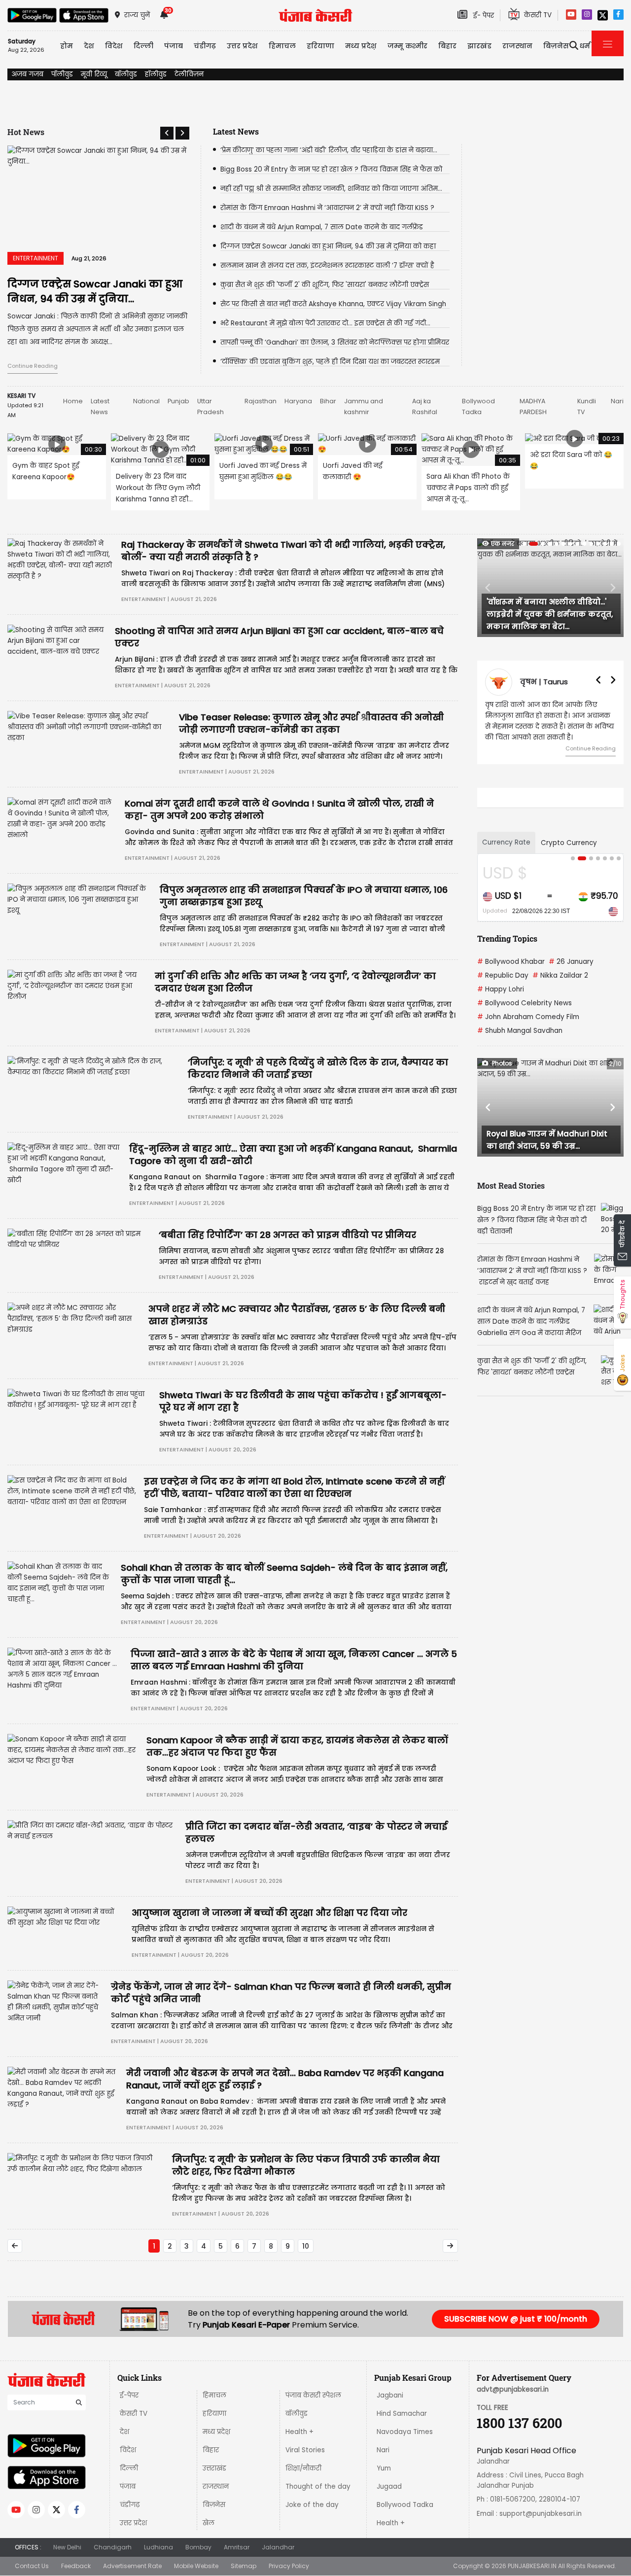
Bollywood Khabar (511, 962)
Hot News (26, 132)
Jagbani (390, 2395)
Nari (617, 401)
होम (67, 46)
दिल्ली (143, 46)
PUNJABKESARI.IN (532, 2566)
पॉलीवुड (62, 74)
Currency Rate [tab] (506, 842)
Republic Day (503, 975)
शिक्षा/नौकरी (303, 2468)
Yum (384, 2468)
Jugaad (389, 2487)
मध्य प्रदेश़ (361, 46)
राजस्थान (216, 2487)
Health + (299, 2432)
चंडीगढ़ (130, 2505)
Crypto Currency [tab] (569, 843)
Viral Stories (305, 2450)
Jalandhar (278, 2547)
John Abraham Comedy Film (528, 1017)
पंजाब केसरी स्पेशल (313, 2395)
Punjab (178, 401)
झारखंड (479, 46)
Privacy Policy (289, 2566)
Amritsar (237, 2547)
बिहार (447, 46)
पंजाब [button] (174, 46)
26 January (571, 962)
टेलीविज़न (189, 74)
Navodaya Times (405, 2432)
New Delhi (67, 2547)
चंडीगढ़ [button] (205, 46)
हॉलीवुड (156, 74)
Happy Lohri (501, 989)
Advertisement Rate (132, 2566)
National (146, 401)
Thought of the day (318, 2487)
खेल (209, 2523)
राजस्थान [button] (517, 46)
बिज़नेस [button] (556, 46)
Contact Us (32, 2566)
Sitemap (244, 2566)
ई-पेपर (129, 2395)
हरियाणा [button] (320, 46)
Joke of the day (312, 2505)
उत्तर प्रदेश (242, 46)
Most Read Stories (511, 1185)
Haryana (298, 401)
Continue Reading (33, 366)
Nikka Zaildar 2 (560, 975)
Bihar (328, 401)
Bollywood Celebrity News (525, 1003)
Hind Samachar (402, 2414)
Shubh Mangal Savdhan (520, 1031)
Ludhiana (158, 2547)
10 (306, 2246)
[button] (167, 133)
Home (73, 401)
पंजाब (128, 2487)
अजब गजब (27, 74)
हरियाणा (214, 2414)
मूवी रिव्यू (94, 74)
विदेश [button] (114, 46)
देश (124, 2432)
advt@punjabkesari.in (513, 2389)
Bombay (198, 2547)
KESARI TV (21, 396)
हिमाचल (214, 2395)
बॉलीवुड (126, 74)
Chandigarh (113, 2547)
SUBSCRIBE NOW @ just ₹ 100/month (516, 2319)
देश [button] (89, 46)
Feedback (76, 2566)
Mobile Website (196, 2566)
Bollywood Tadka (405, 2505)
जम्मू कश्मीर (407, 46)
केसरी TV (134, 2414)
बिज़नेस (214, 2505)
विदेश (128, 2450)
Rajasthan (261, 401)
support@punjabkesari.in (541, 2514)
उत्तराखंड (214, 2468)
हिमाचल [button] (282, 46)
